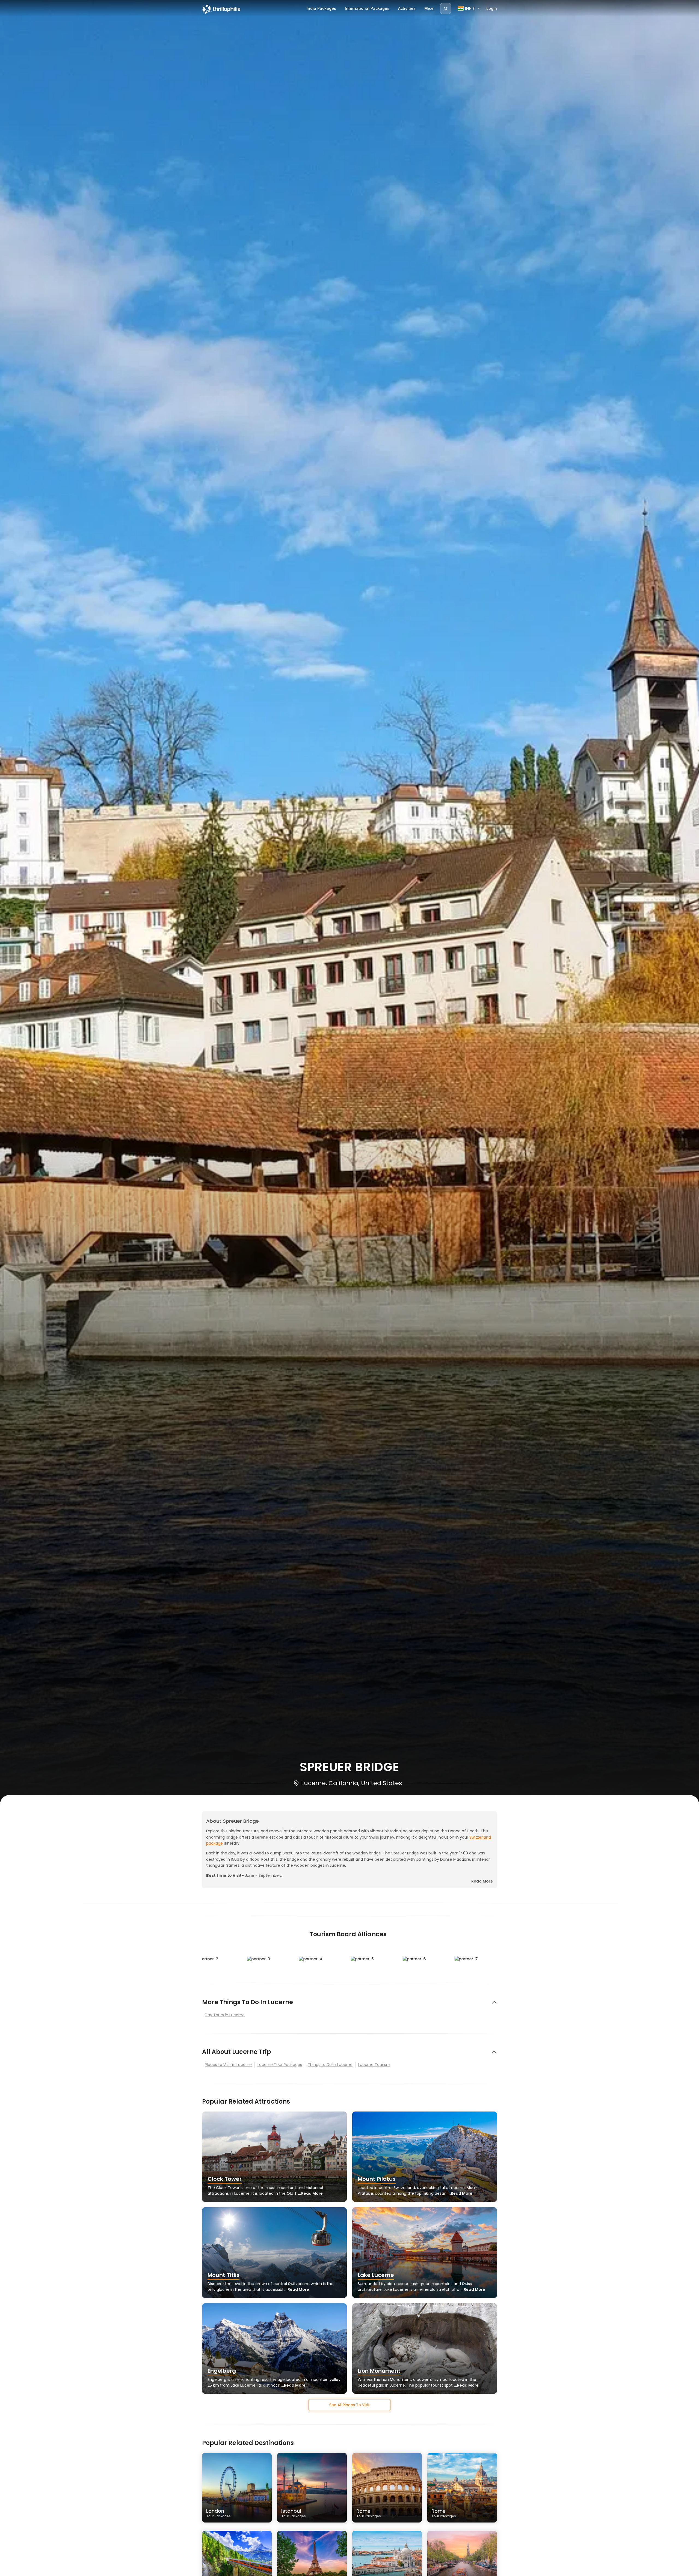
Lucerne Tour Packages (280, 2065)
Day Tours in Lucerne (225, 2015)
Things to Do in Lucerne (330, 2065)
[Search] (446, 8)
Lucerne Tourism (374, 2065)
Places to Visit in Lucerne (228, 2065)
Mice (429, 8)
